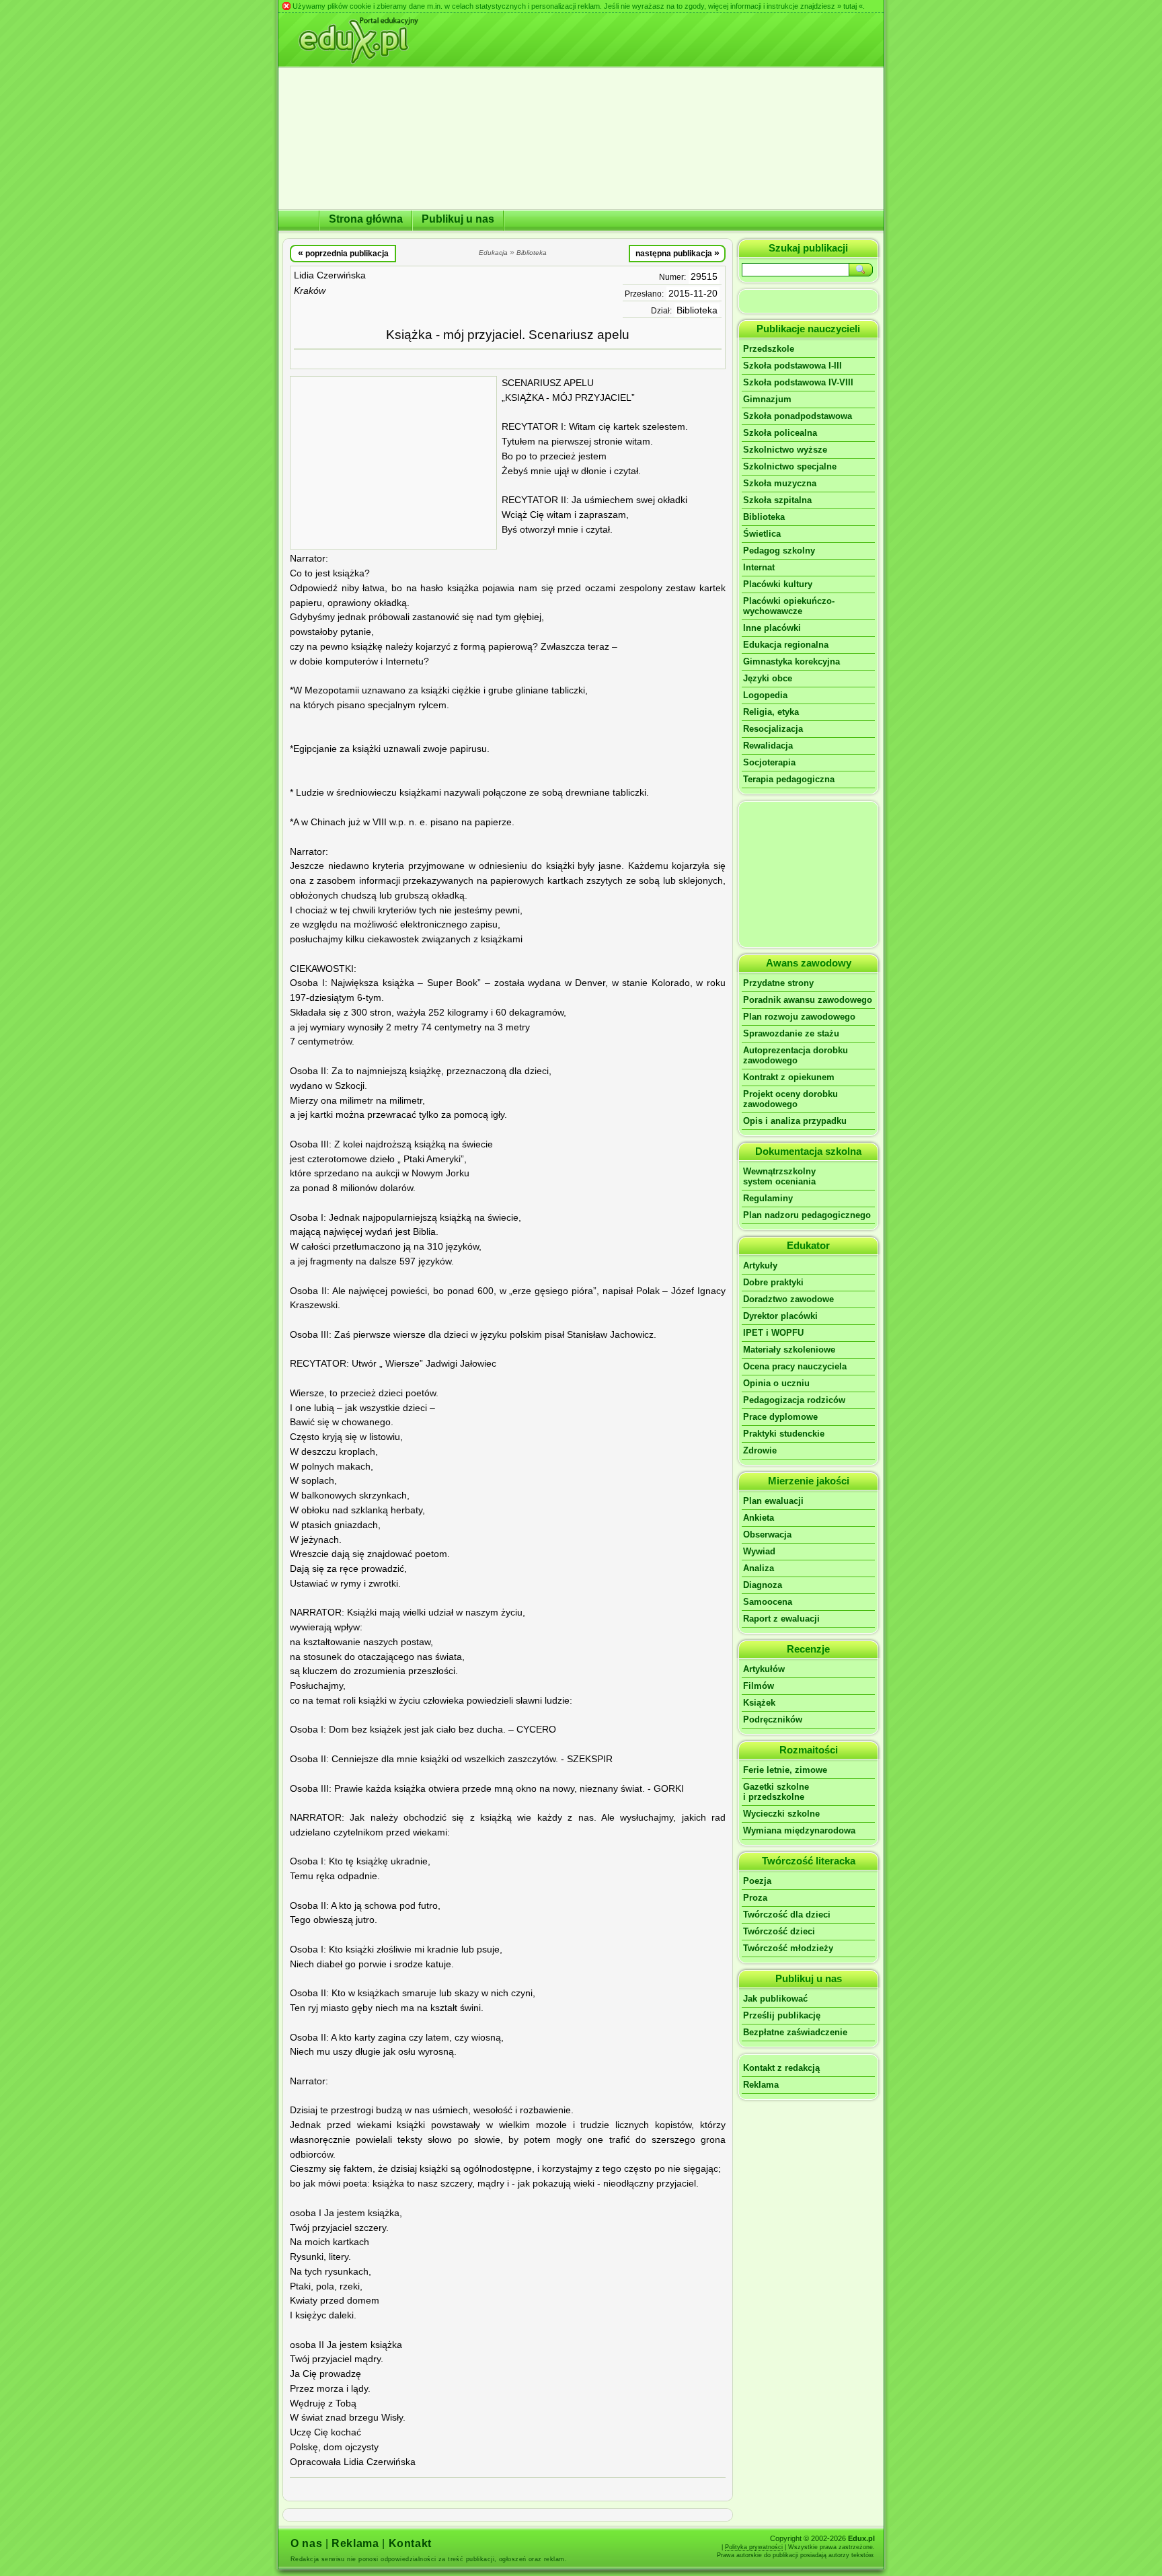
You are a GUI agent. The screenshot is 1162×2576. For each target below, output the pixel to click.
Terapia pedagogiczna (789, 779)
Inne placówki (772, 628)
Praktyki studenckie (784, 1434)
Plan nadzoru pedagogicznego (807, 1215)
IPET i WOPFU (773, 1333)
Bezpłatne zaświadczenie (795, 2032)
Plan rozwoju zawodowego (799, 1017)
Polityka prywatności (754, 2547)
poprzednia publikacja (343, 253)
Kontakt (410, 2543)
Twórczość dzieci (779, 1931)
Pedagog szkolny (779, 551)
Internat (759, 567)
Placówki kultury (778, 584)
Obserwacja (767, 1535)
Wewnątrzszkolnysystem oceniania (779, 1176)
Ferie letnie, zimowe (785, 1770)
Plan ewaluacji (773, 1501)
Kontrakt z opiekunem (789, 1077)
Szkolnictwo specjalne (790, 466)
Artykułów (764, 1669)
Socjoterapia (769, 762)
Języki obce (768, 678)
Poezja (757, 1881)
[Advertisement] (393, 463)
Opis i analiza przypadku (795, 1121)
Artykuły (760, 1265)
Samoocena (768, 1602)
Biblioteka (697, 310)
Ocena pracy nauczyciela (795, 1366)
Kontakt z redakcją (781, 2068)
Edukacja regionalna (786, 645)
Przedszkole (769, 349)
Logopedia (765, 695)
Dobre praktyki (773, 1282)
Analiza (759, 1568)
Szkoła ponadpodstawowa (798, 416)
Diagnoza (763, 1585)
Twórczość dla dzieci (787, 1915)
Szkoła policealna (780, 433)
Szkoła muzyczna (780, 483)
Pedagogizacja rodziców (794, 1400)
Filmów (759, 1686)
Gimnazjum (767, 399)
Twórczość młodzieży (788, 1948)
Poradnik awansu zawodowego (808, 1000)
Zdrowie (760, 1450)
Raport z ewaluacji (781, 1619)
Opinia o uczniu (776, 1383)
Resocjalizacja (773, 729)
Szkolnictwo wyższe (785, 450)
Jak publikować (775, 1999)
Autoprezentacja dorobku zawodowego (796, 1055)
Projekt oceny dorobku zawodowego (790, 1099)
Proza (755, 1898)
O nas (306, 2543)
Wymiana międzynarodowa (799, 1830)
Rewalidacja (768, 746)
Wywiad (759, 1551)
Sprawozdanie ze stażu (791, 1033)
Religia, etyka (771, 712)
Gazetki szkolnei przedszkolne (776, 1792)
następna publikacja (677, 253)
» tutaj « (850, 6)
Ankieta (759, 1518)
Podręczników (773, 1719)
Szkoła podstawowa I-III (792, 366)
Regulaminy (768, 1198)
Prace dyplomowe (780, 1417)
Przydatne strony (778, 983)
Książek (759, 1703)
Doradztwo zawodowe (788, 1299)
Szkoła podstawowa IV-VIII (798, 382)
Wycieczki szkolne (781, 1814)
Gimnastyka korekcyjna (791, 661)
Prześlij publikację (782, 2015)
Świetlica (762, 534)
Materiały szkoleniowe (789, 1350)
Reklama (761, 2085)
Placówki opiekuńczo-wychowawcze (789, 606)
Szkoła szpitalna (777, 500)
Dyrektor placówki (780, 1316)
